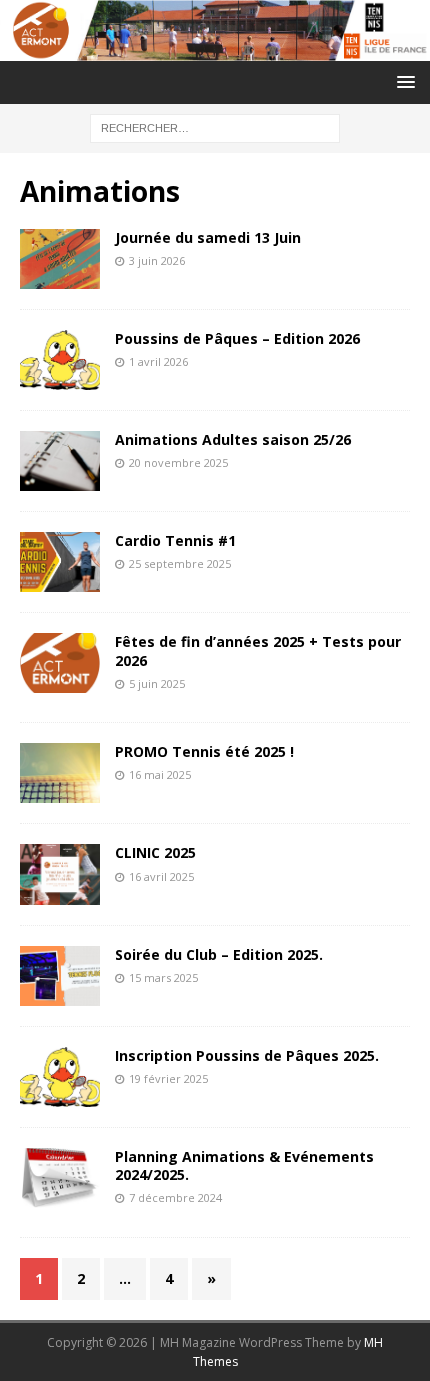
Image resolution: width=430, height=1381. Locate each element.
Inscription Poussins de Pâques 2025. (247, 1055)
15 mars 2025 (163, 977)
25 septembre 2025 (180, 563)
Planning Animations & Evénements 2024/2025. (244, 1165)
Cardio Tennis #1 (175, 540)
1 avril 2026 (158, 361)
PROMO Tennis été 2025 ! (204, 751)
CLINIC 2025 (155, 852)
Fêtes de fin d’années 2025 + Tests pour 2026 (258, 650)
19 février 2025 (168, 1078)
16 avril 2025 (161, 876)
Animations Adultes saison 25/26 (233, 439)
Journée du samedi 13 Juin (208, 237)
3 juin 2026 (157, 260)
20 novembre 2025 (178, 462)
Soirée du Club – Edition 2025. (219, 954)
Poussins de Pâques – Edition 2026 (237, 338)
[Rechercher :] (215, 126)
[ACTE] (215, 48)
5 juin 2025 (157, 683)
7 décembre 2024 (175, 1197)
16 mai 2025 (160, 774)
